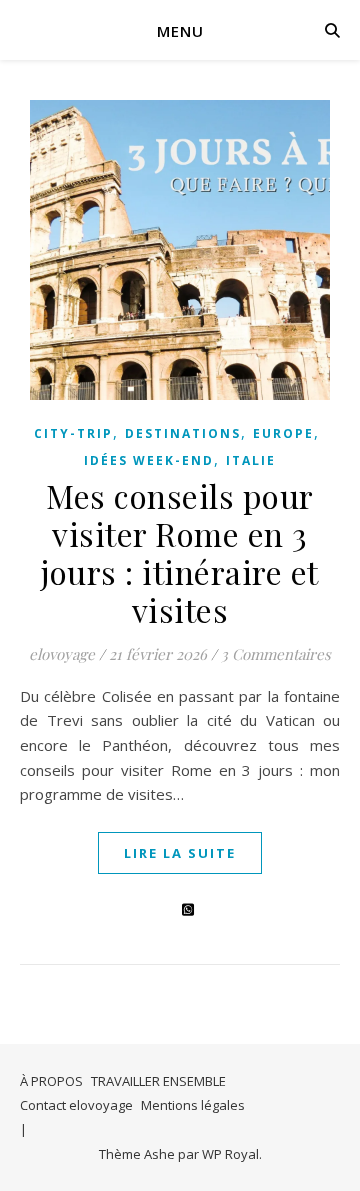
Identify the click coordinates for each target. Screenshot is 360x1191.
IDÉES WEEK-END (149, 460)
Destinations (183, 433)
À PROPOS (51, 1081)
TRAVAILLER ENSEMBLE (158, 1081)
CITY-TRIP (73, 433)
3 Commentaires (276, 654)
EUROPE (283, 433)
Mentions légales (193, 1105)
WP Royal (230, 1154)
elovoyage (62, 654)
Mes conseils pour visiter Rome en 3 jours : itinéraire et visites (180, 552)
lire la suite (180, 853)
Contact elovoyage (76, 1105)
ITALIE (251, 460)
